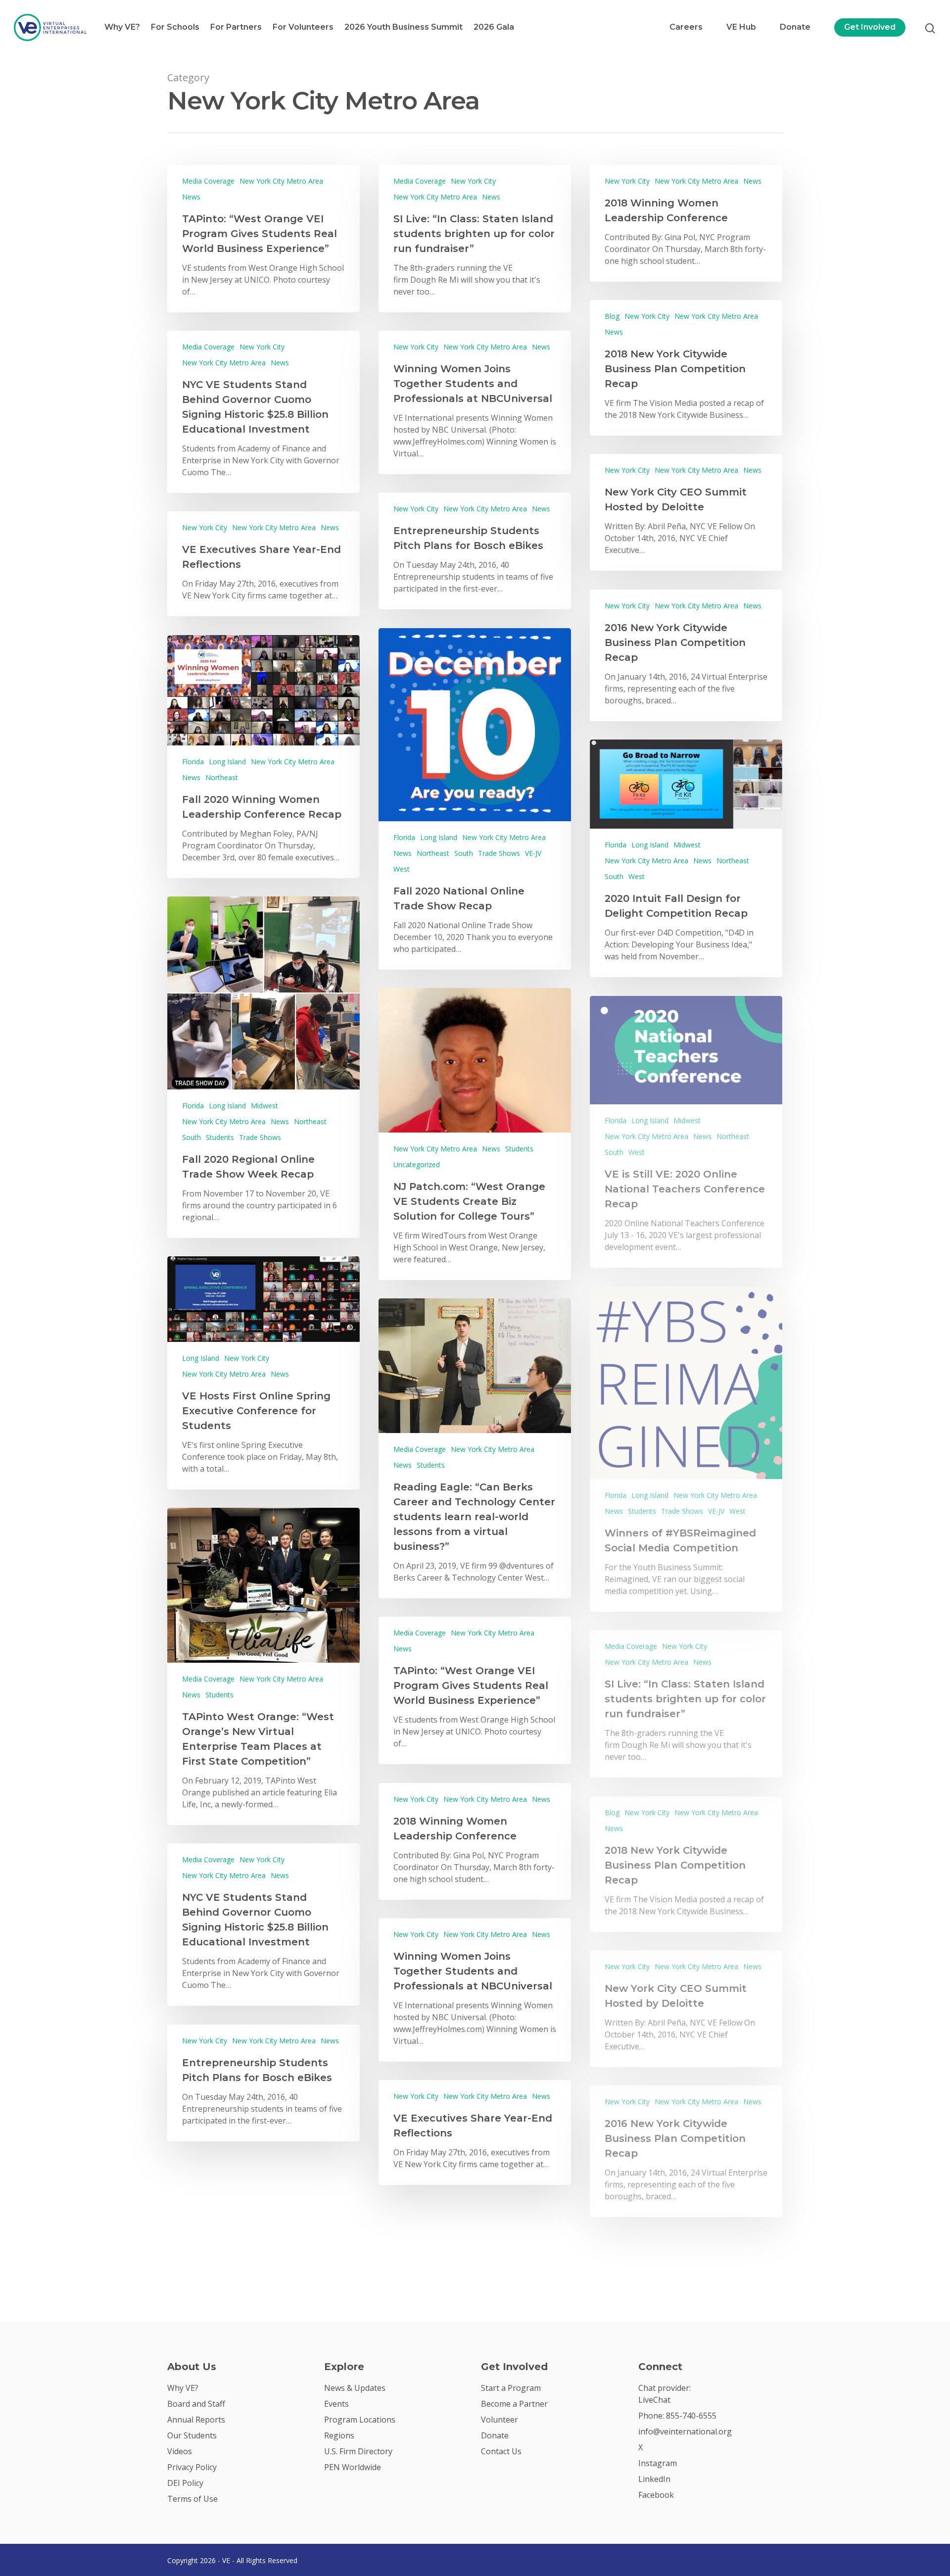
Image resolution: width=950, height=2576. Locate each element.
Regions (339, 2435)
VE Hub (741, 27)
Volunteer (499, 2420)
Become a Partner (514, 2404)
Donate (795, 27)
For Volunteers (303, 27)
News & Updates (355, 2388)
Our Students (192, 2435)
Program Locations (360, 2420)
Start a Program (511, 2388)
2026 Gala (494, 27)
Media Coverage (208, 181)
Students (220, 1137)
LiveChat (654, 2400)
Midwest (687, 845)
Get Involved (870, 27)
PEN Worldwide (353, 2467)
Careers (686, 27)
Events (336, 2404)
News (191, 197)
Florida (404, 837)
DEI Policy (185, 2483)
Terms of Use (192, 2499)
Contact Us (501, 2451)
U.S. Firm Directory (358, 2451)
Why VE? (122, 27)
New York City (473, 181)
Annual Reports (196, 2420)
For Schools (175, 27)
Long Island (439, 837)
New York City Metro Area (281, 181)
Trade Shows (499, 853)
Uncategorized (417, 1164)
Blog (612, 316)
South (464, 853)
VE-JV (533, 853)
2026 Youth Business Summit (404, 27)
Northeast (433, 853)
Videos (180, 2451)
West (402, 869)
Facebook (656, 2495)
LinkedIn (654, 2479)
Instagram (658, 2463)
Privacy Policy (192, 2467)
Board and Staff (196, 2404)
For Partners (236, 27)
